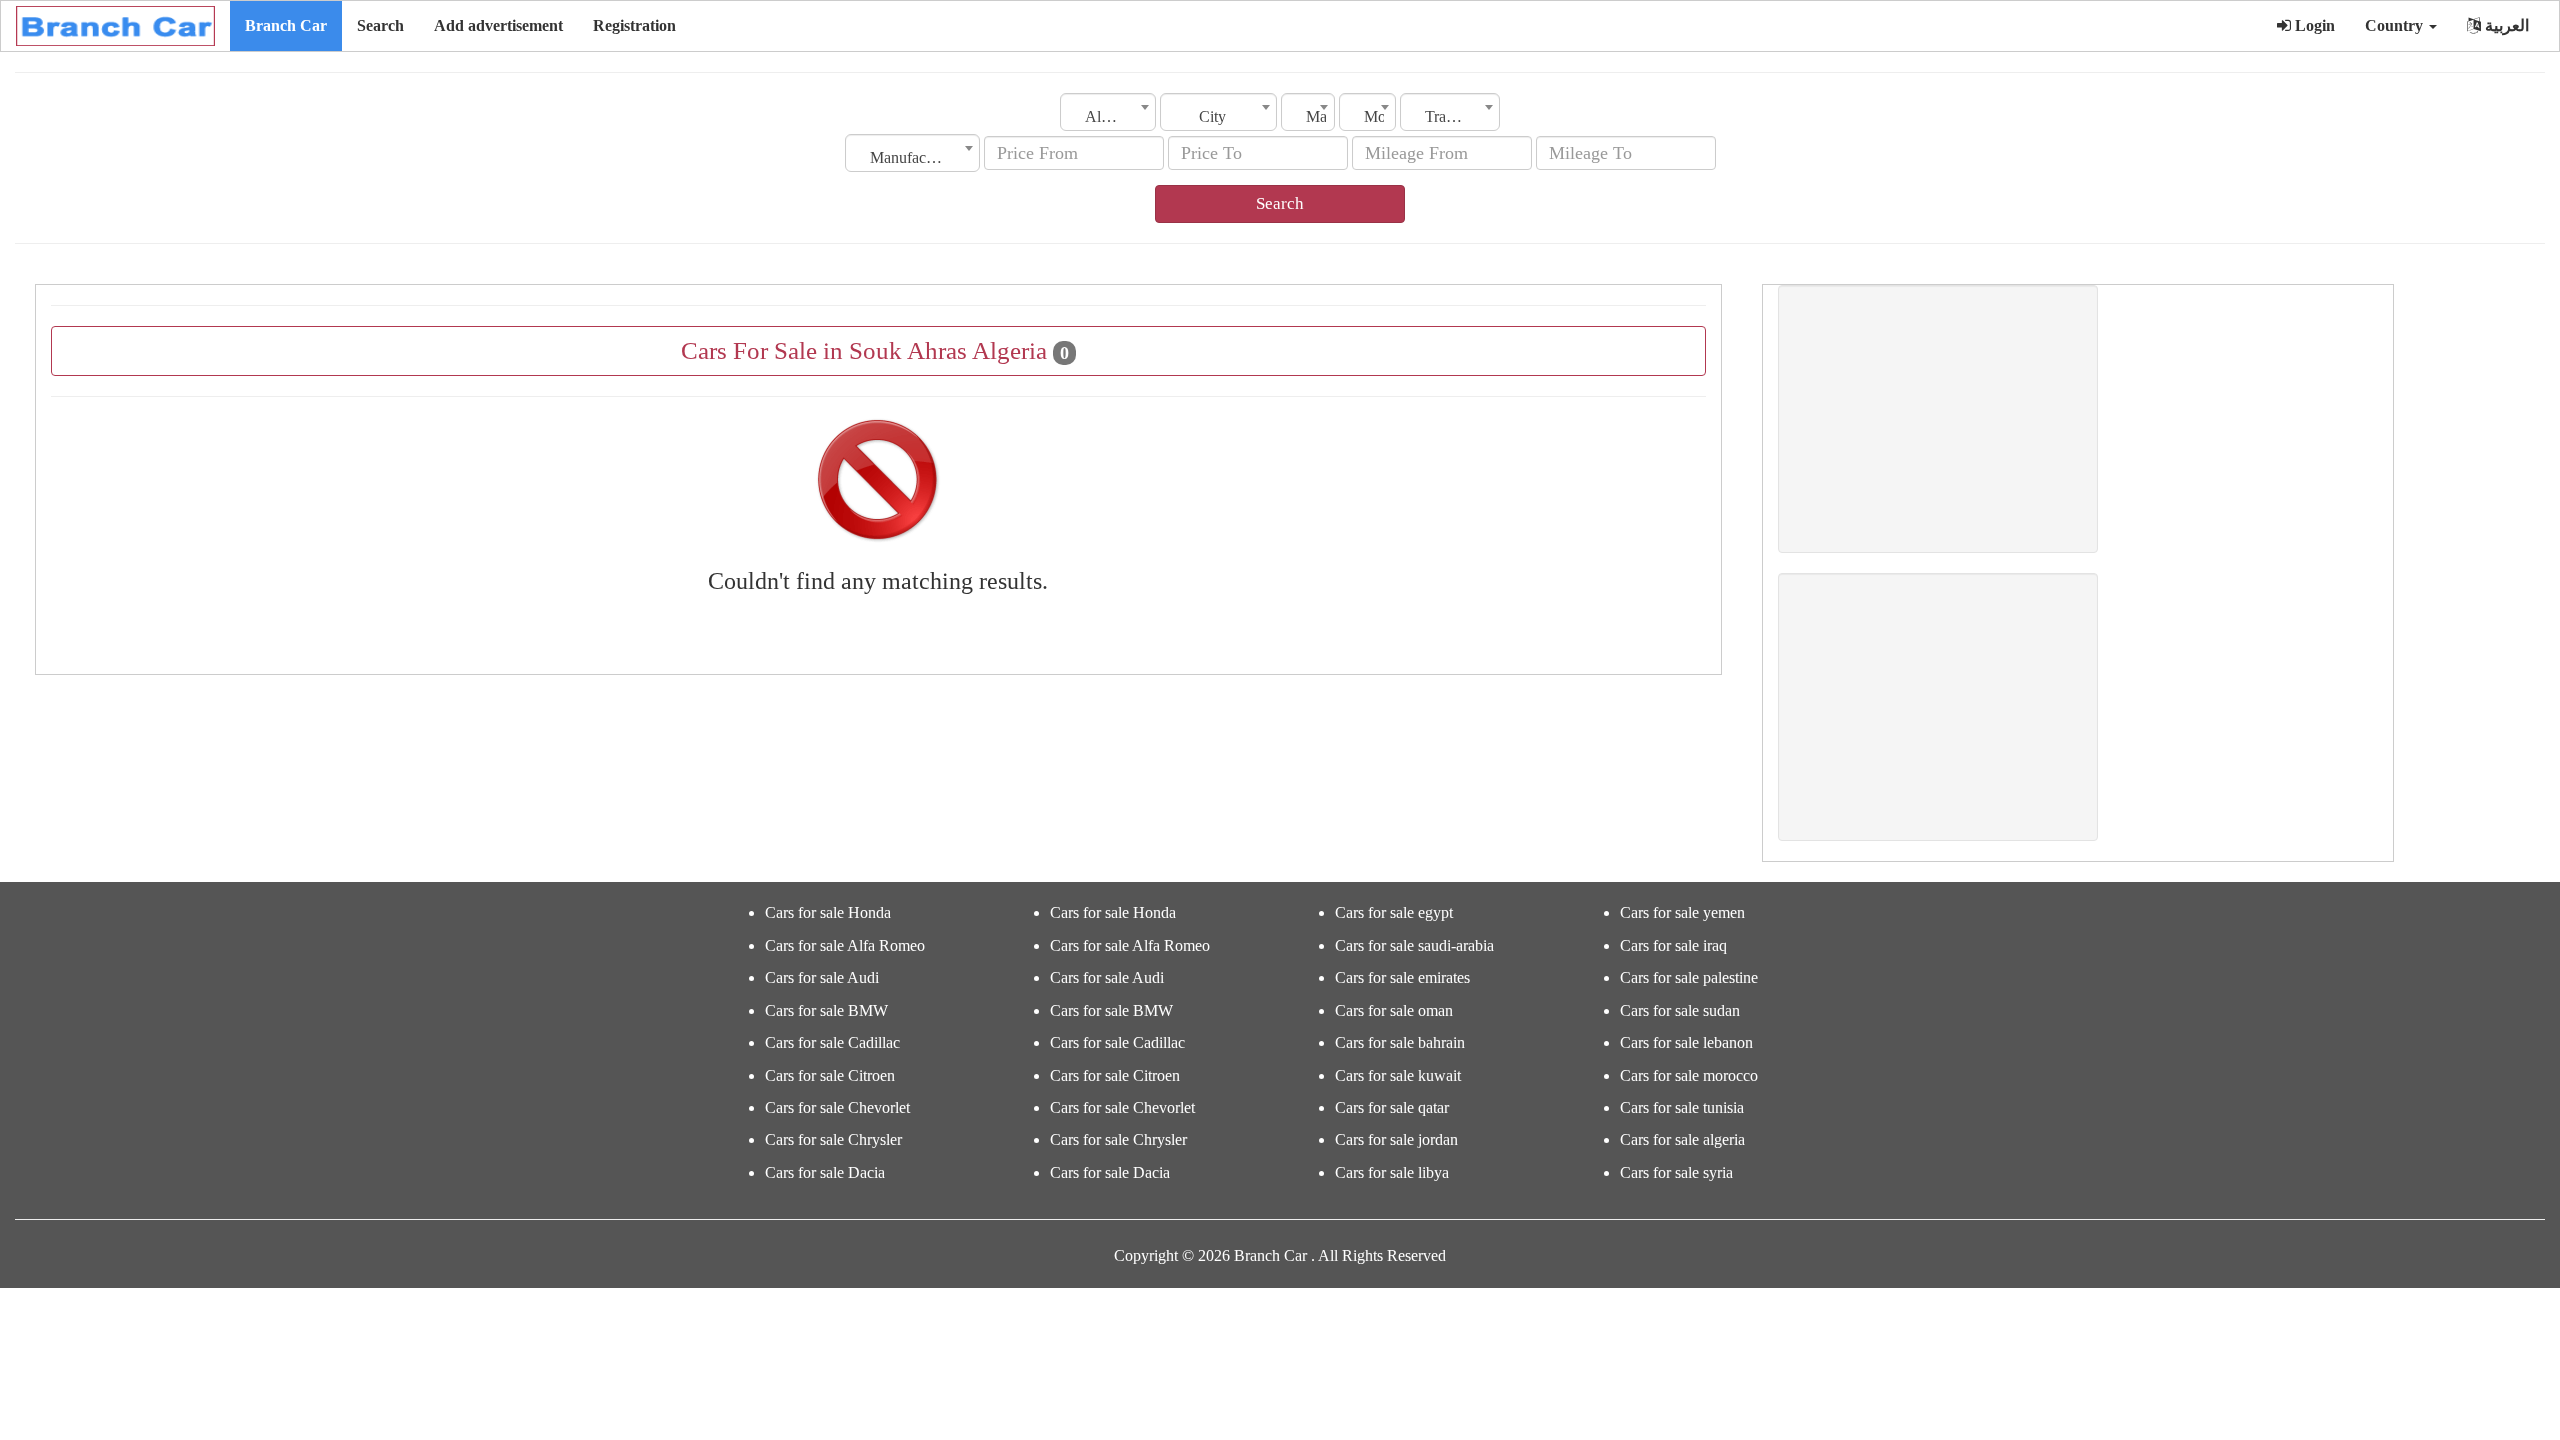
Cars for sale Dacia (825, 1172)
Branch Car (286, 25)
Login (2313, 25)
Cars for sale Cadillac (832, 1042)
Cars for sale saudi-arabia (1414, 945)
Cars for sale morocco (1689, 1075)
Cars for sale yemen (1682, 912)
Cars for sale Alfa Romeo (845, 945)
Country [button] (2396, 25)
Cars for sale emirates (1402, 977)
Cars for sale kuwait (1398, 1075)
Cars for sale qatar (1392, 1107)
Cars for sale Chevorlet (837, 1107)
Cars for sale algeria (1682, 1139)
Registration (634, 25)
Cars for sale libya (1392, 1172)
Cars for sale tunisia (1682, 1107)
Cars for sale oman (1394, 1010)
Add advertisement (498, 25)
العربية (2505, 25)
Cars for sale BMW (826, 1010)
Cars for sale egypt (1394, 912)
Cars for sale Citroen (830, 1075)
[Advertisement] (1938, 419)
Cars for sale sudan (1680, 1010)
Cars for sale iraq (1673, 945)
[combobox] (1108, 112)
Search (380, 25)
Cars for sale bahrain (1400, 1042)
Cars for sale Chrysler (833, 1139)
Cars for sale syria (1676, 1172)
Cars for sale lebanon (1686, 1042)
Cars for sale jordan (1396, 1139)
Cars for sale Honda (828, 912)
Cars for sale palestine (1689, 977)
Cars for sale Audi (822, 977)
